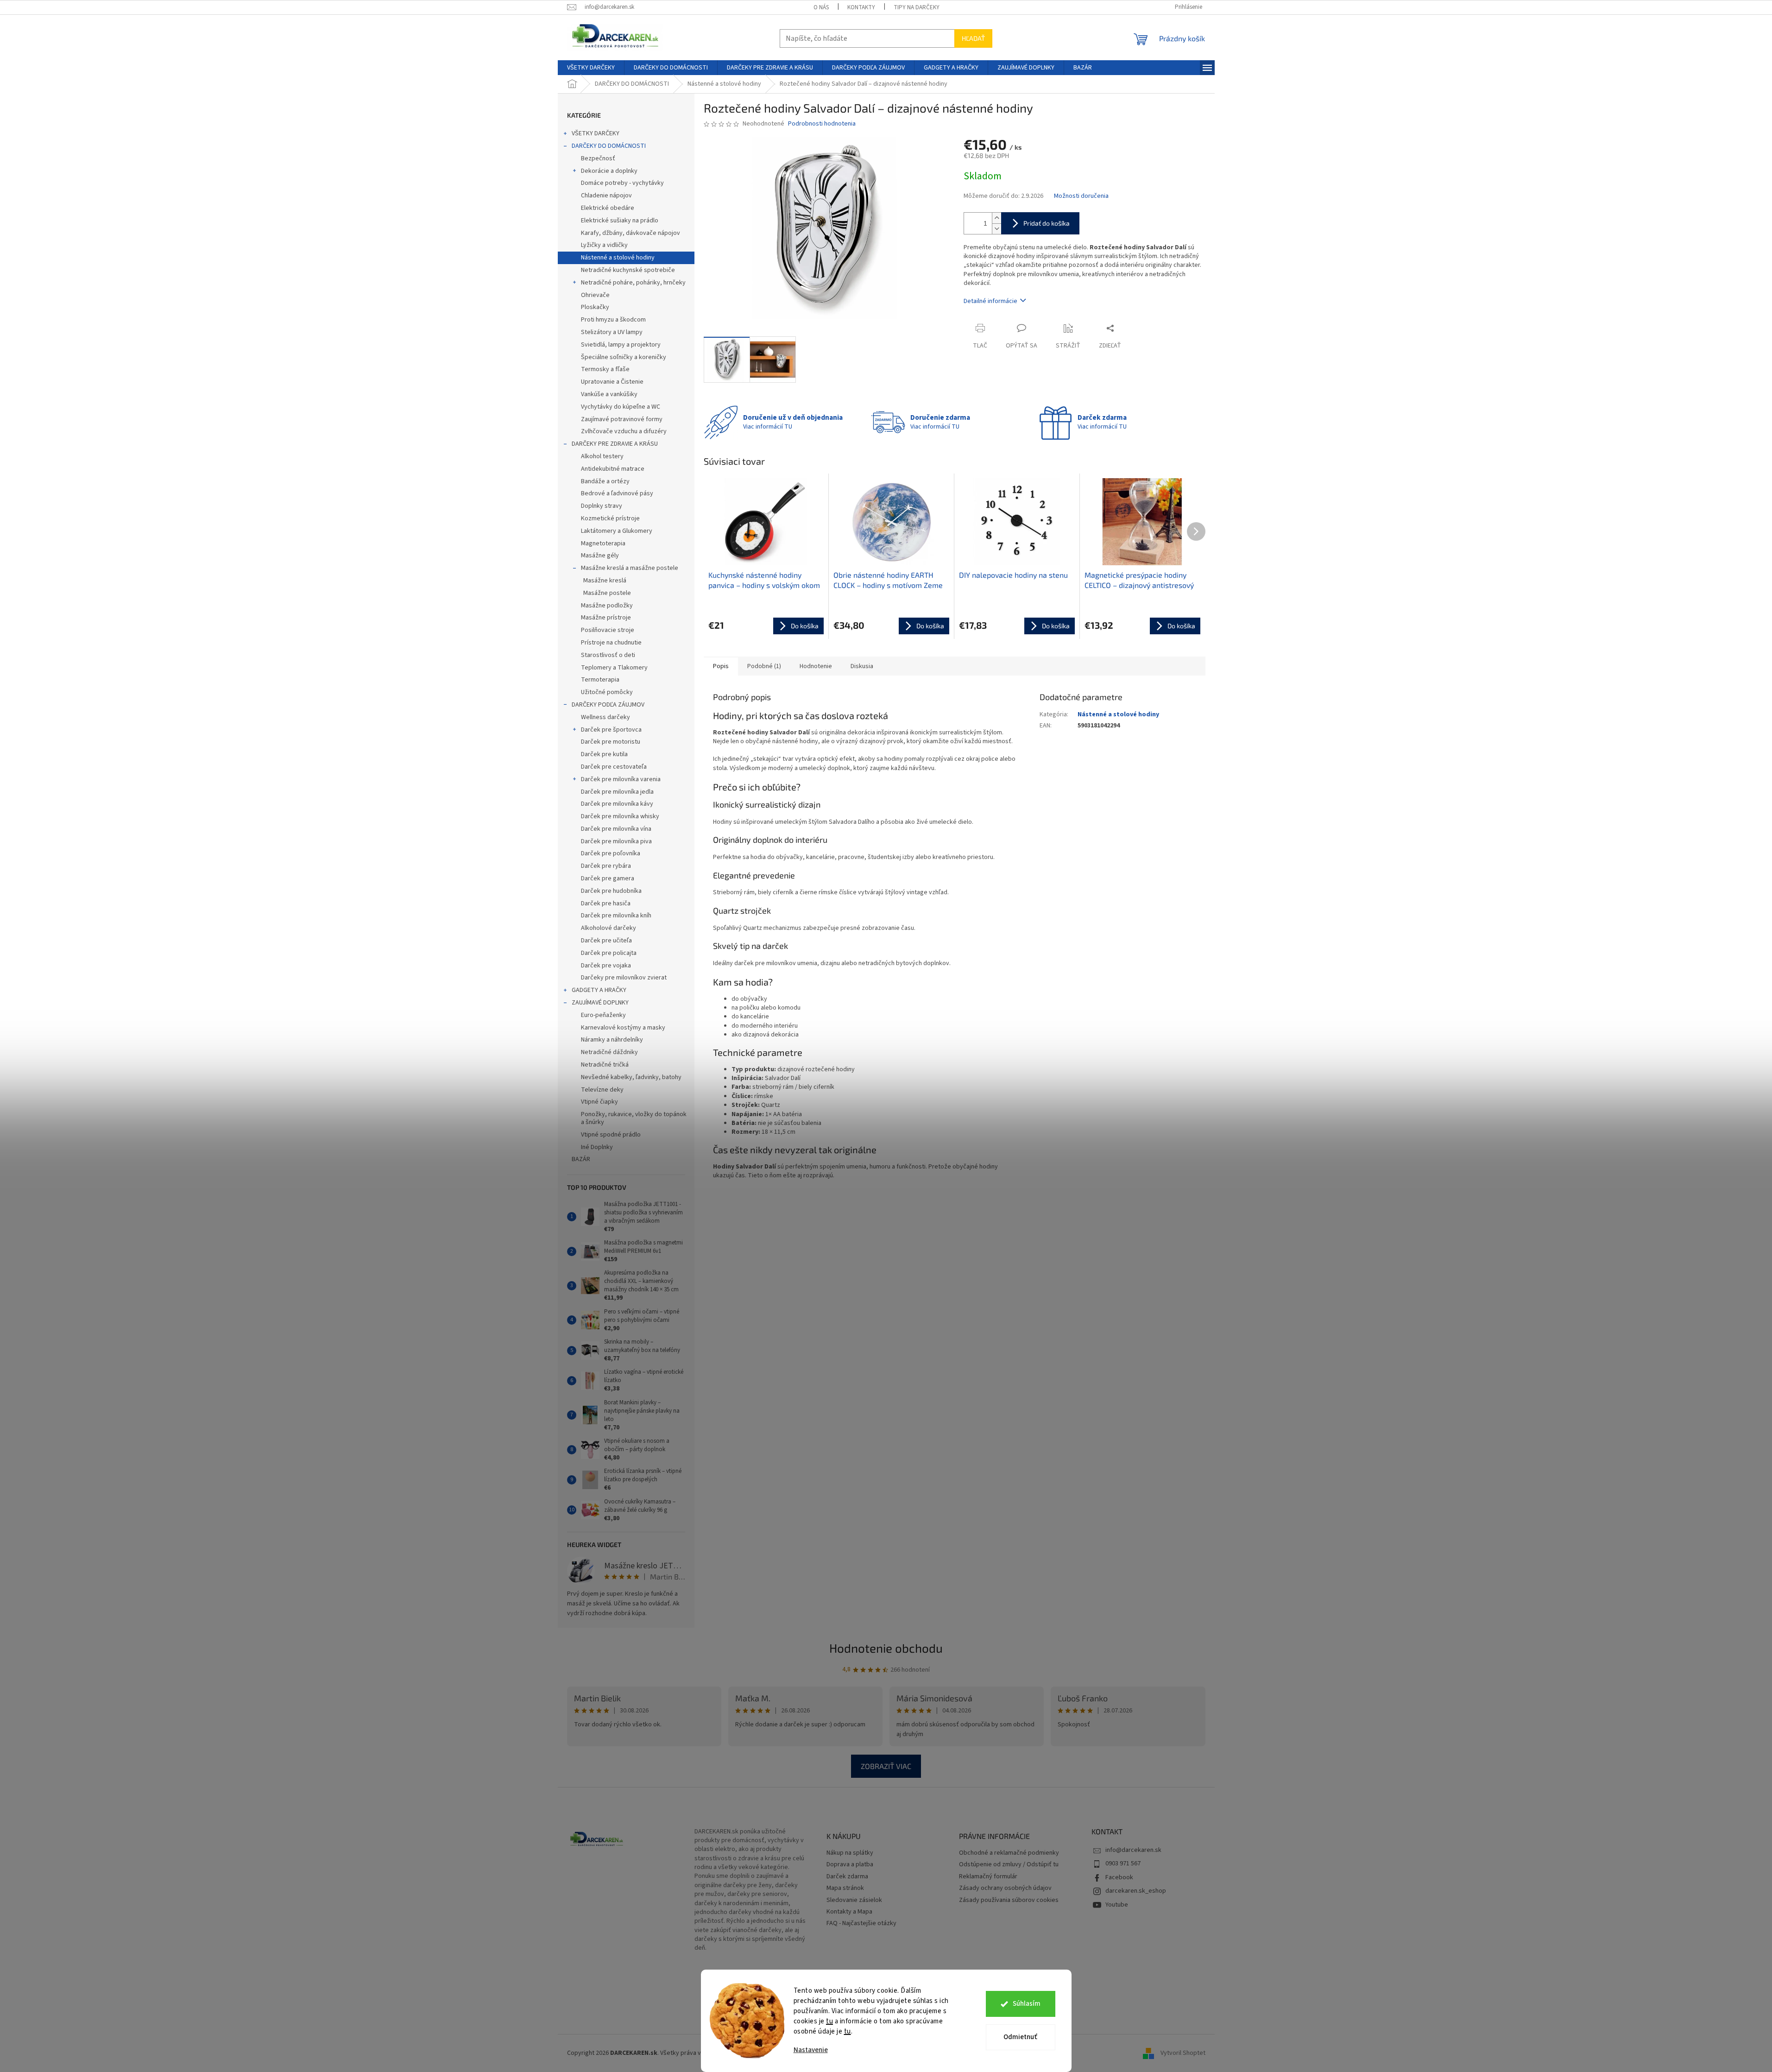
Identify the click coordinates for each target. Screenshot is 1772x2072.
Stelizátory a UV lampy (612, 332)
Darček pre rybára (606, 866)
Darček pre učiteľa (606, 941)
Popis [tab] (721, 666)
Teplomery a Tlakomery (614, 668)
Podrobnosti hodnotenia (822, 124)
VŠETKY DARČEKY (596, 133)
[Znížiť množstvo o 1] (996, 229)
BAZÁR (581, 1159)
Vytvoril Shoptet (1183, 2053)
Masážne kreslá (605, 581)
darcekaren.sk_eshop (1136, 1891)
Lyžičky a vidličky (604, 245)
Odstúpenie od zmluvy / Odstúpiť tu (1009, 1865)
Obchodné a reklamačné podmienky (1009, 1853)
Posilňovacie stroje (608, 630)
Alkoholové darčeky (609, 928)
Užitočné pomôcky (607, 692)
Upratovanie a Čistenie (612, 382)
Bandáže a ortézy (605, 481)
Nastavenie (811, 2050)
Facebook (1119, 1877)
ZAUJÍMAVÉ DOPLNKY (600, 1003)
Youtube (1117, 1905)
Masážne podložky (607, 606)
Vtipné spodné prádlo (611, 1135)
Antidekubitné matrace (613, 469)
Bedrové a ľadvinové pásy (617, 493)
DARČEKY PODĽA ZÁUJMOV (608, 705)
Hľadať (973, 38)
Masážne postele (607, 593)
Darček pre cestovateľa (614, 767)
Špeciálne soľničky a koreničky (624, 357)
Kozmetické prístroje (610, 518)
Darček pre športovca (611, 730)
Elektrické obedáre (608, 208)
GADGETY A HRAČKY (599, 990)
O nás (821, 7)
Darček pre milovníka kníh (616, 916)
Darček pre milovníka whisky (620, 816)
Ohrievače (595, 295)
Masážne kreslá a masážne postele (630, 568)
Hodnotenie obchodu (886, 1648)
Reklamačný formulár (988, 1877)
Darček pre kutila (604, 754)
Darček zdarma (847, 1877)
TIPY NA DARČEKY (917, 7)
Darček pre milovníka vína (616, 829)
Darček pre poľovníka (611, 853)
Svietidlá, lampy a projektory (621, 345)
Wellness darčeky (605, 717)
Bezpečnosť (598, 158)
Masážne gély (600, 556)
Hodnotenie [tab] (816, 666)
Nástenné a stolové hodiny (618, 258)
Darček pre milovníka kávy (617, 804)
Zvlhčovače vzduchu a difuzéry (624, 431)
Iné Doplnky (597, 1147)
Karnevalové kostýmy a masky (623, 1028)
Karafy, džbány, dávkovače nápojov (631, 233)
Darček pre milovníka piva (616, 841)
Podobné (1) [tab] (764, 666)
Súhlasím (1027, 2004)
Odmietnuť (1020, 2037)
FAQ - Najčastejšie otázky (861, 1924)
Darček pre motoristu (611, 742)
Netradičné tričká (605, 1065)
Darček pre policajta (609, 953)
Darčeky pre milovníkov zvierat (624, 978)
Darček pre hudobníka (611, 891)
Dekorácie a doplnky (609, 171)
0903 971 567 (1123, 1864)
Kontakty (861, 7)
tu (829, 2021)
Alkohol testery (602, 456)
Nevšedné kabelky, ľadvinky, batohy (631, 1077)
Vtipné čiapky (599, 1102)
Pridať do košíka (1047, 223)
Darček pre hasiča (606, 903)
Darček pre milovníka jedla (617, 792)
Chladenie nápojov (606, 196)
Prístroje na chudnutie (611, 643)
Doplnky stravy (602, 506)
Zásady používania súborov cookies (1009, 1900)
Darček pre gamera (608, 878)
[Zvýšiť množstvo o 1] (996, 218)
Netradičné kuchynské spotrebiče (628, 270)
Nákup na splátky (850, 1853)
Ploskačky (595, 307)
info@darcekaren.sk (1133, 1850)
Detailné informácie (990, 301)
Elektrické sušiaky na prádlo (620, 221)
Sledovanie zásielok (854, 1900)
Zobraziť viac (886, 1766)
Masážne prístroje (606, 618)
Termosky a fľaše (605, 369)
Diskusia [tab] (862, 666)
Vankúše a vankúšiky (609, 394)
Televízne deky (602, 1090)
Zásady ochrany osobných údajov (1005, 1888)
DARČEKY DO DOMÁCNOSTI (609, 146)
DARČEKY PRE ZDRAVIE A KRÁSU (615, 444)
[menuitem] (591, 68)
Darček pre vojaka (606, 966)
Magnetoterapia (603, 543)
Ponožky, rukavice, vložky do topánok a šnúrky (634, 1118)
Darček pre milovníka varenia (621, 779)
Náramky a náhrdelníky (612, 1040)
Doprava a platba (850, 1865)
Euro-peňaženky (603, 1015)
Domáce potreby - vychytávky (622, 183)
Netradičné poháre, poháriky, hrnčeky (633, 283)
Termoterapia (600, 680)
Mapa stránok (845, 1888)
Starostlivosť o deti (608, 655)
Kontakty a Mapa (849, 1912)
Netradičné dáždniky (609, 1052)
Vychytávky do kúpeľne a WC (621, 407)
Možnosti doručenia (1081, 196)
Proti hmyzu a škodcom (613, 320)
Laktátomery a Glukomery (617, 531)
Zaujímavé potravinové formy (622, 419)
